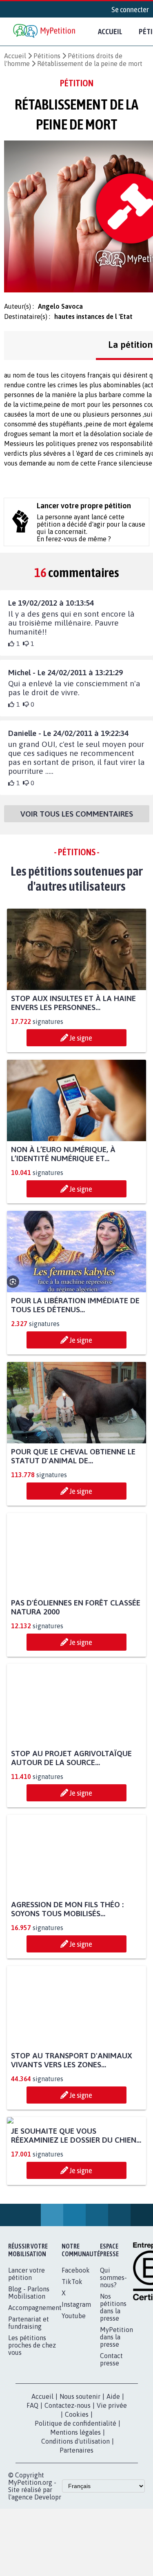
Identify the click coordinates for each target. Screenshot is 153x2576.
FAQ (32, 2481)
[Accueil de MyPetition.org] (45, 32)
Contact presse (111, 2435)
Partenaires (76, 2526)
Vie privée (112, 2481)
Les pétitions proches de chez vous (32, 2421)
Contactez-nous (68, 2481)
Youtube (74, 2392)
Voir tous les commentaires (77, 814)
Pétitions (47, 56)
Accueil (110, 31)
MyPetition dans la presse (116, 2413)
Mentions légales (75, 2508)
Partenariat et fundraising (29, 2398)
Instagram (76, 2380)
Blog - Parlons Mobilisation (29, 2368)
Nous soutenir (80, 2472)
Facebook (76, 2346)
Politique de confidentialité (75, 2499)
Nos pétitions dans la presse (113, 2383)
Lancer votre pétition (27, 2350)
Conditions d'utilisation (75, 2517)
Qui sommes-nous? (113, 2353)
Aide (113, 2472)
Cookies (77, 2490)
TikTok (72, 2357)
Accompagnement (35, 2383)
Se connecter (130, 9)
